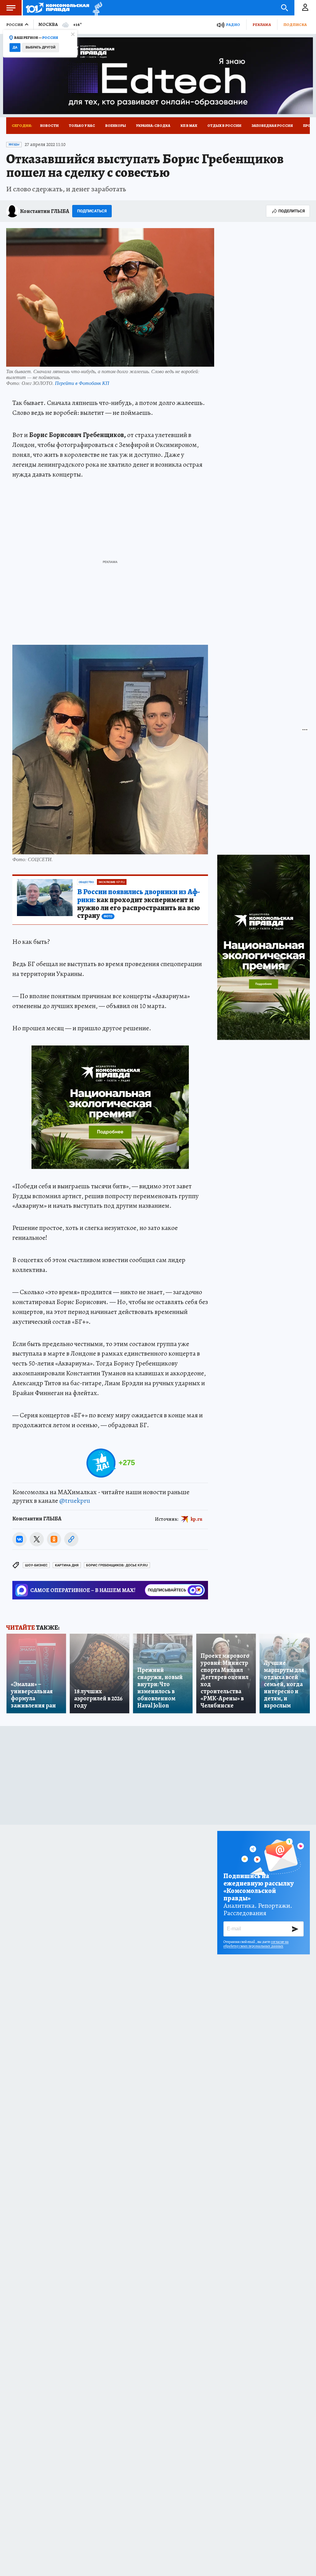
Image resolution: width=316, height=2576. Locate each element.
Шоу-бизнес (36, 1565)
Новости (49, 126)
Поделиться (292, 211)
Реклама (262, 25)
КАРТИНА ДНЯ (67, 1565)
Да (15, 47)
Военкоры (116, 126)
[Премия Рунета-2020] (96, 8)
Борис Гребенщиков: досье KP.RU (117, 1565)
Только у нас (82, 126)
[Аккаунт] (305, 8)
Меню (11, 8)
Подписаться (92, 211)
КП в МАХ (189, 126)
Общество (86, 882)
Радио (233, 25)
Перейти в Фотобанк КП (82, 383)
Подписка (295, 25)
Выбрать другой (41, 47)
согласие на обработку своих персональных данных (256, 1944)
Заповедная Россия (272, 126)
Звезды (14, 144)
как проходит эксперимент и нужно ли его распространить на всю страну (139, 904)
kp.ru (197, 1519)
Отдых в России (224, 126)
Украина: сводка (153, 126)
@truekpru (75, 1501)
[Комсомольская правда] (58, 8)
